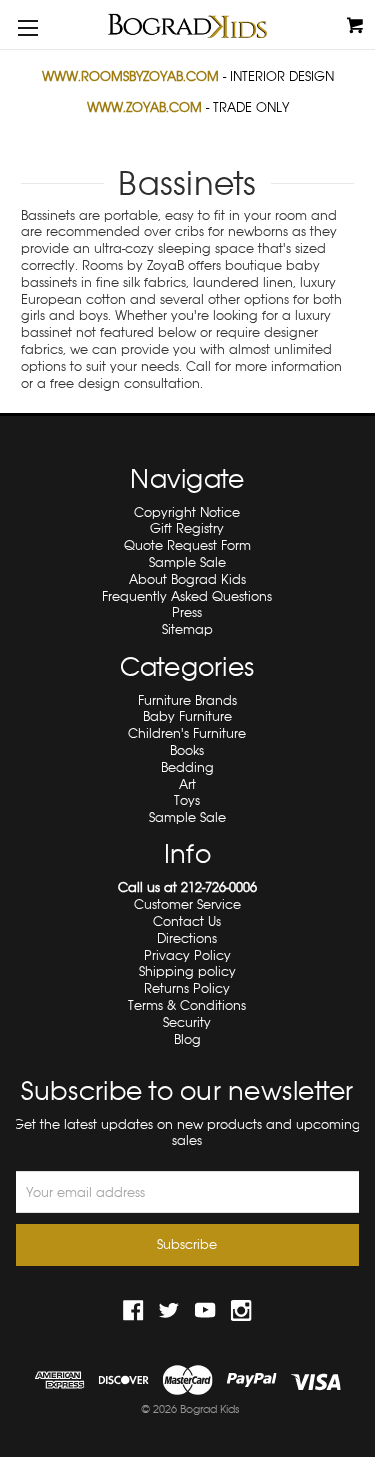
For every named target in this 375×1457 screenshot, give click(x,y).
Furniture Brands (187, 700)
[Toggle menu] (27, 27)
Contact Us (187, 921)
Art (187, 784)
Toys (187, 800)
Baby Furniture (187, 716)
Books (187, 750)
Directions (187, 938)
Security (187, 1022)
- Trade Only (188, 107)
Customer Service (187, 904)
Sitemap (187, 629)
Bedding (187, 767)
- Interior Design (188, 76)
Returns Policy (187, 988)
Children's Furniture (187, 733)
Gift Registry (187, 528)
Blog (187, 1039)
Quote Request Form (187, 545)
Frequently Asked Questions (187, 596)
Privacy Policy (187, 955)
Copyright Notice (187, 512)
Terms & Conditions (187, 1005)
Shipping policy (187, 971)
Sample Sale (187, 562)
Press (187, 612)
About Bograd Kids (187, 579)
